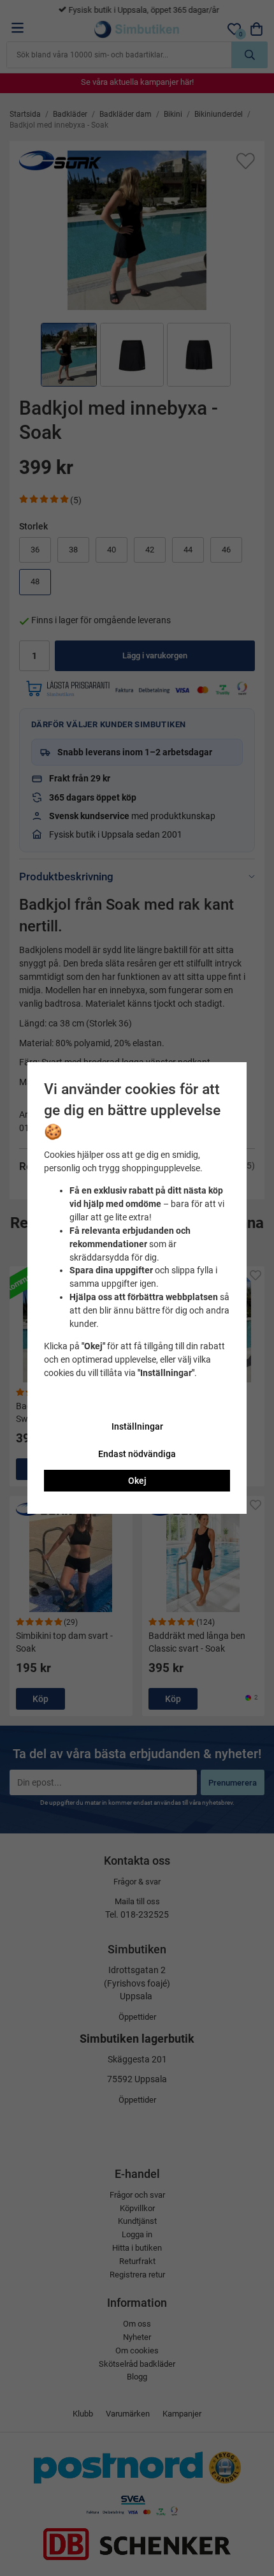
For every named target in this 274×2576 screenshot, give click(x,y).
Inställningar (137, 1426)
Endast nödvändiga (137, 1454)
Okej (137, 1481)
